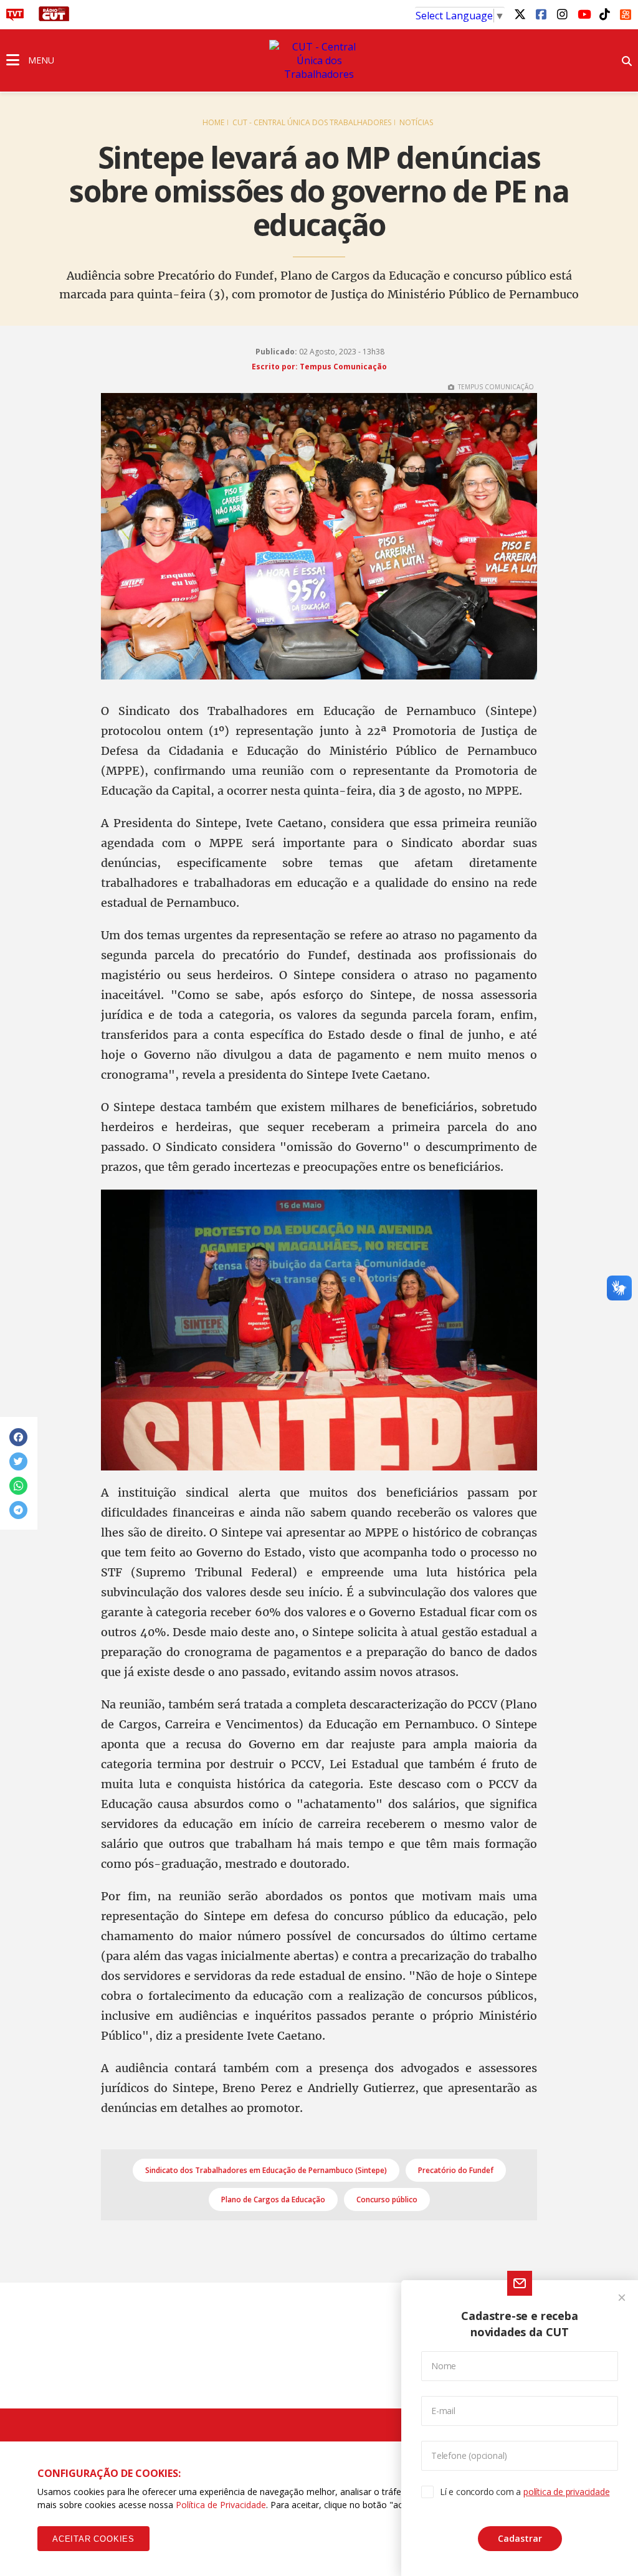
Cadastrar (520, 2538)
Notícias (416, 122)
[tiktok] (604, 14)
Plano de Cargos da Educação (273, 2200)
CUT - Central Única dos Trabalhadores (312, 122)
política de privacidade (566, 2492)
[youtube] (583, 14)
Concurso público (387, 2200)
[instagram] (562, 14)
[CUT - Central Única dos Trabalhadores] (319, 60)
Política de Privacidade (221, 2505)
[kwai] (626, 12)
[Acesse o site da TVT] (15, 17)
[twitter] (520, 14)
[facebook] (541, 14)
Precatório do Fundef (456, 2170)
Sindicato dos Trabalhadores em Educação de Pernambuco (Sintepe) (266, 2170)
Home (213, 122)
